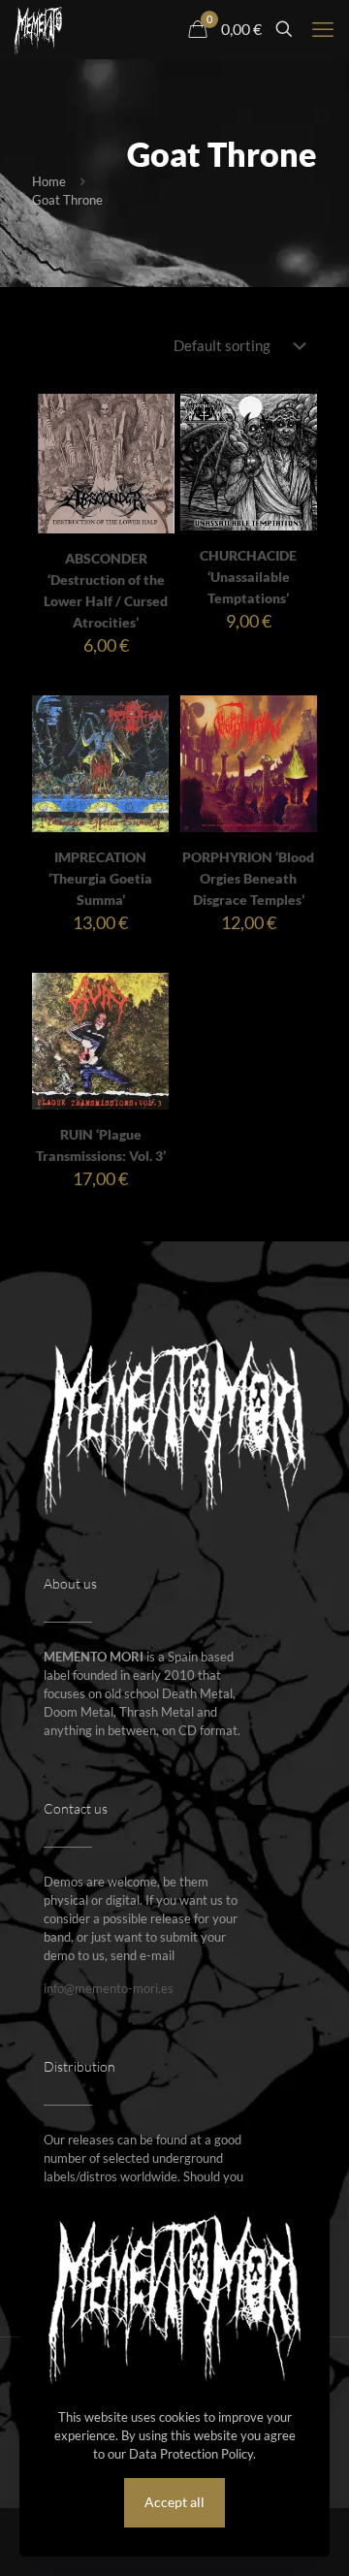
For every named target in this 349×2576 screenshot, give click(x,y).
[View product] (152, 444)
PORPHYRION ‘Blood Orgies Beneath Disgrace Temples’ (248, 878)
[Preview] (152, 472)
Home (49, 181)
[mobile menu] (323, 29)
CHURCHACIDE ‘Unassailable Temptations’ (248, 577)
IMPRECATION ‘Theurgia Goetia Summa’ (100, 878)
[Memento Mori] (38, 29)
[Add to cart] (152, 416)
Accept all (174, 2502)
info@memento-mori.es (109, 1988)
